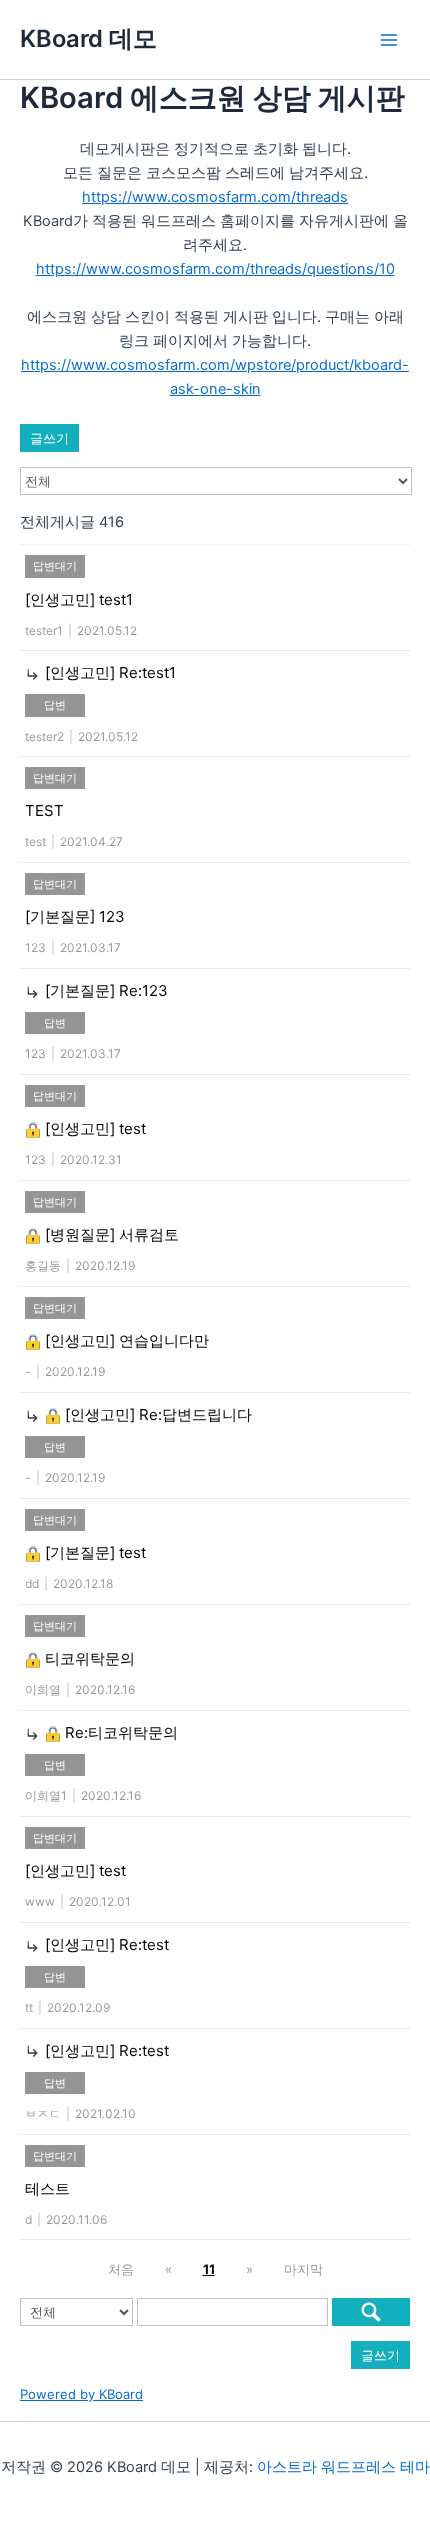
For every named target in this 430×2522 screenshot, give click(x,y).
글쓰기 (49, 438)
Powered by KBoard (81, 2394)
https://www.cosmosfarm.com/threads (215, 197)
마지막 (303, 2269)
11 (209, 2269)
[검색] (371, 2312)
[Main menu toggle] (389, 40)
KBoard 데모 (88, 38)
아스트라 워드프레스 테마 (343, 2467)
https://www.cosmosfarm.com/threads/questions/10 (215, 269)
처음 (121, 2269)
